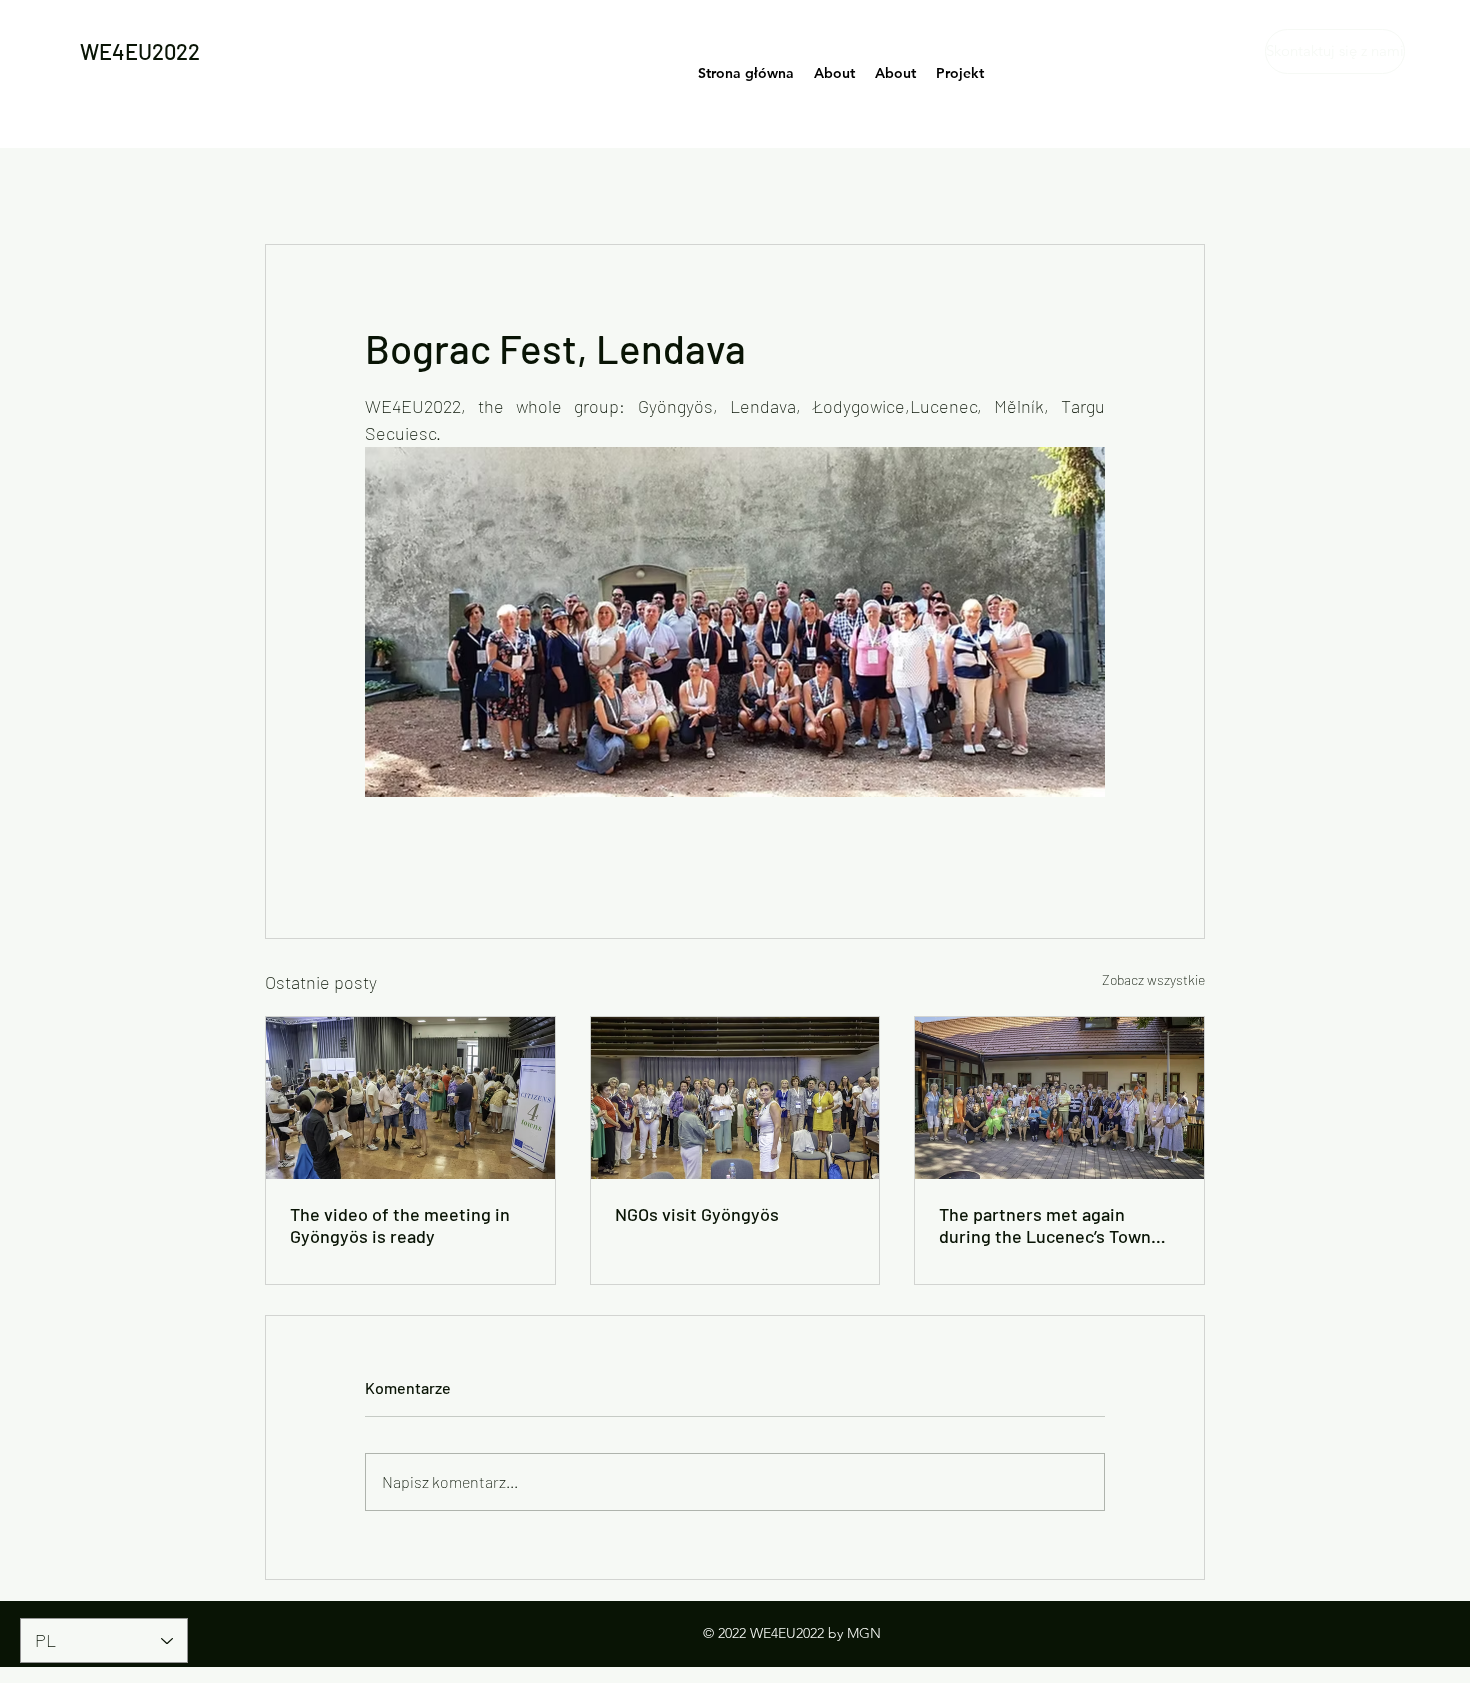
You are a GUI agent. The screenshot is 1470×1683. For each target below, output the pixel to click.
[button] (1327, 51)
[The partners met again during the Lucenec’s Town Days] (1059, 1098)
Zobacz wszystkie (1153, 979)
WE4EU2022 (140, 51)
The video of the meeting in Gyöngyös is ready (400, 1225)
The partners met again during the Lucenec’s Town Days (1045, 1225)
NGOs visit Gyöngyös (697, 1214)
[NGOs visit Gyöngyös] (735, 1098)
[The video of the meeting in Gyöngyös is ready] (410, 1098)
